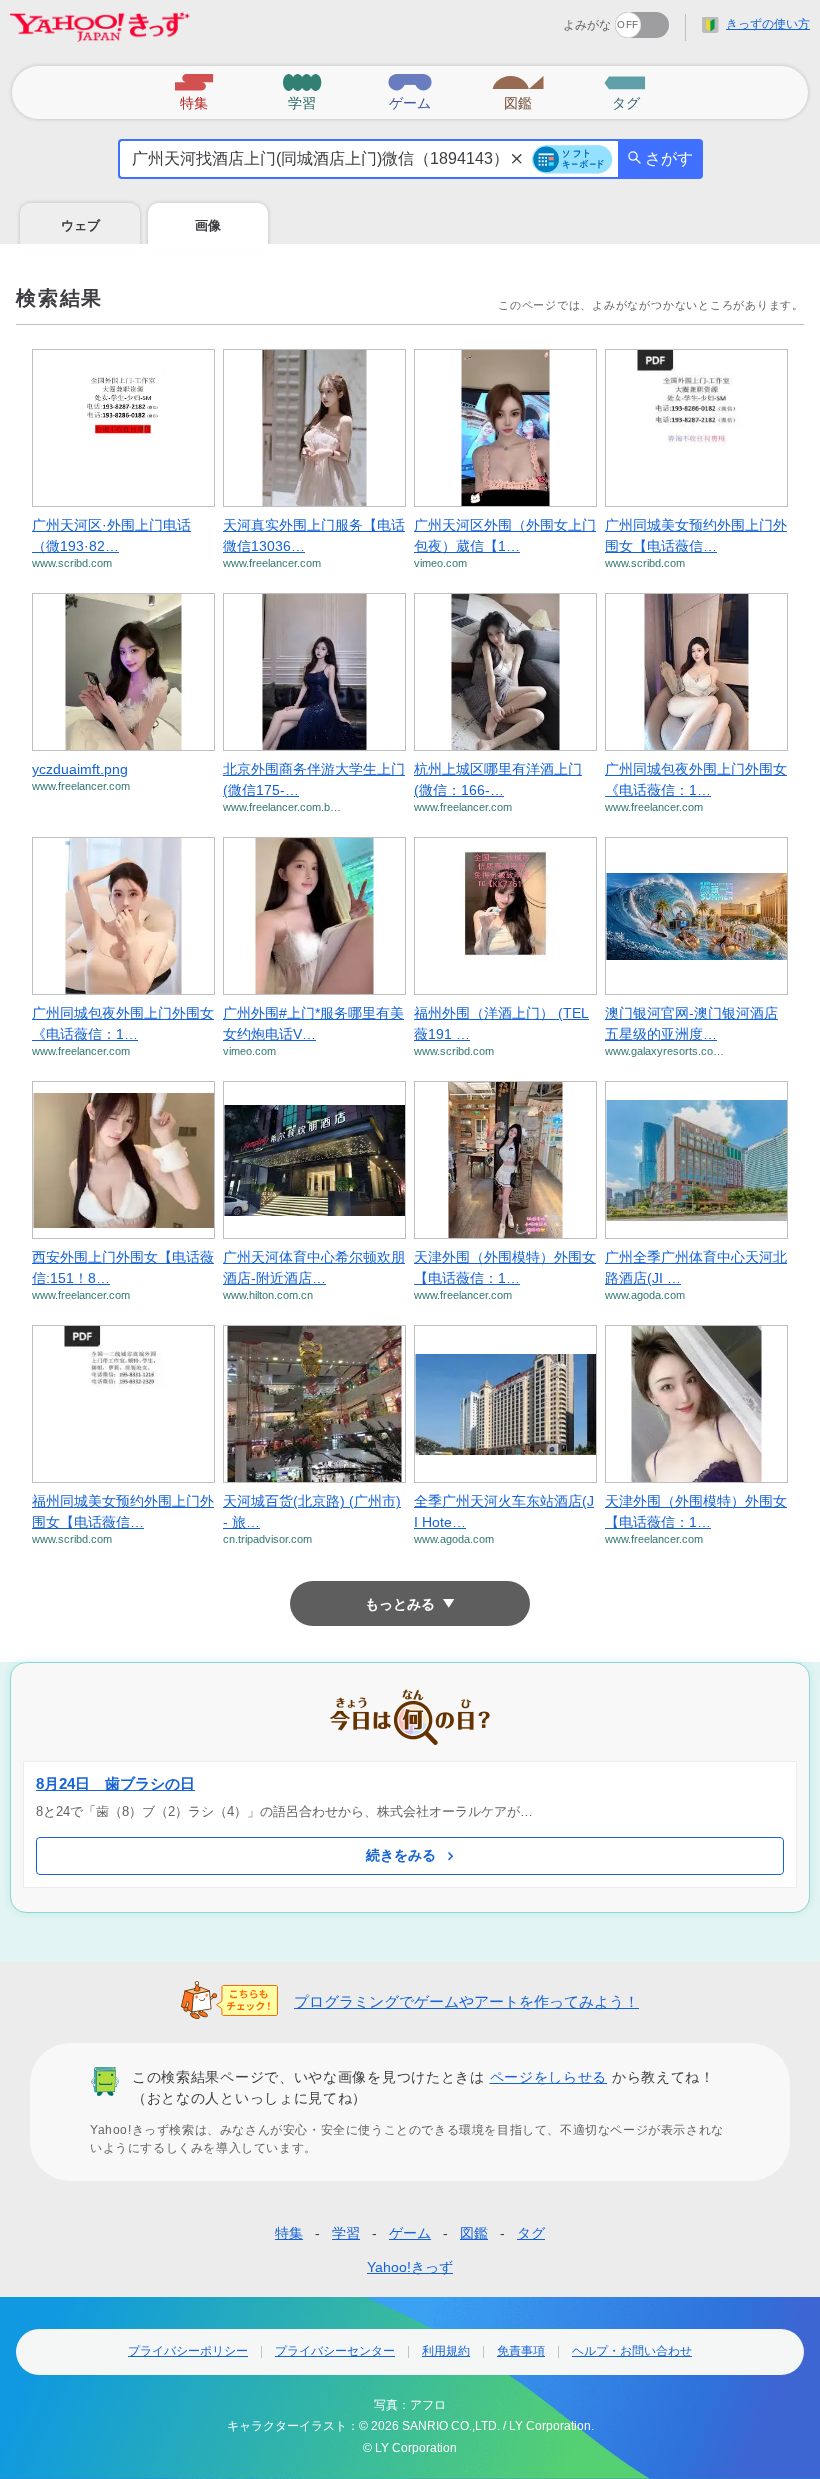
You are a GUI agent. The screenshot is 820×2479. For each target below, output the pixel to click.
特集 (289, 2233)
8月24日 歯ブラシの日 (115, 1783)
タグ (531, 2233)
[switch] (569, 18)
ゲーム (410, 2233)
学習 (346, 2233)
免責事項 (521, 2351)
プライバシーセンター (335, 2351)
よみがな (587, 25)
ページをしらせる (549, 2077)
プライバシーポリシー (188, 2351)
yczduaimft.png (80, 769)
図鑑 (474, 2233)
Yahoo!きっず (410, 2267)
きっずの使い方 (768, 24)
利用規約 (446, 2351)
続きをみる (401, 1855)
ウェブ (80, 225)
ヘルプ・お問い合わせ (632, 2351)
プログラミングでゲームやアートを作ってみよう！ (466, 2001)
